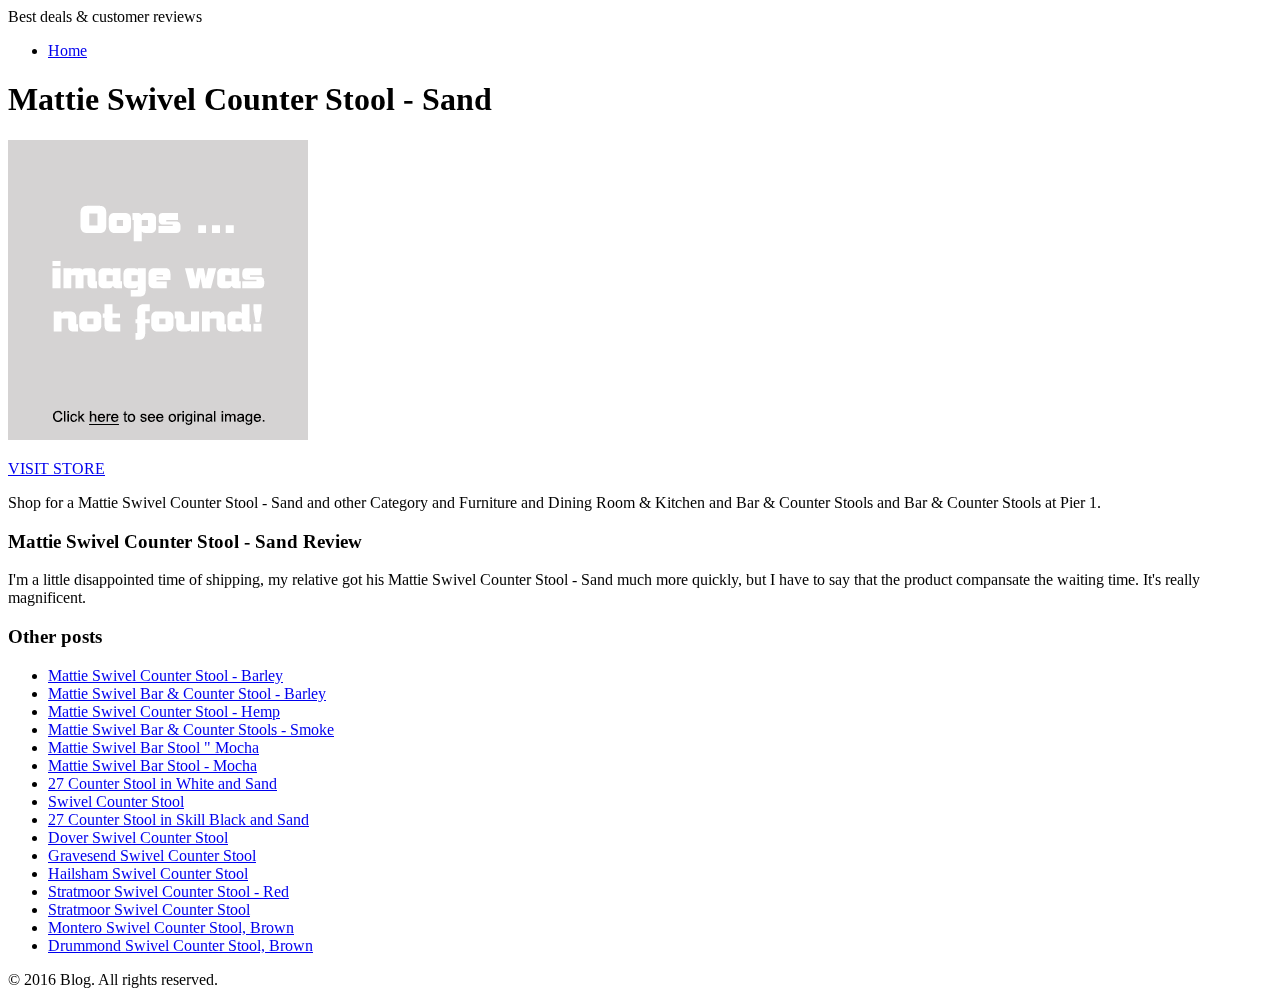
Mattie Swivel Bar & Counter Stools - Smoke (191, 729)
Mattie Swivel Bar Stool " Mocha (153, 747)
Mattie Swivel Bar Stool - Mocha (152, 765)
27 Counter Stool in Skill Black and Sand (178, 819)
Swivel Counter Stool (116, 801)
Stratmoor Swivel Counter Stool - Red (168, 891)
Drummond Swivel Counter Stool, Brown (180, 945)
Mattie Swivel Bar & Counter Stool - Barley (187, 693)
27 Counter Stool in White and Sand (162, 783)
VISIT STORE (56, 468)
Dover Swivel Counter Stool (138, 837)
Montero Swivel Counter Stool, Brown (171, 927)
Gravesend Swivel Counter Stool (152, 855)
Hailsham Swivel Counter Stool (148, 873)
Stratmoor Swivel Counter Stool (149, 909)
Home (67, 50)
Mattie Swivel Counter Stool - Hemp (164, 711)
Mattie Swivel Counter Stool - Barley (165, 675)
